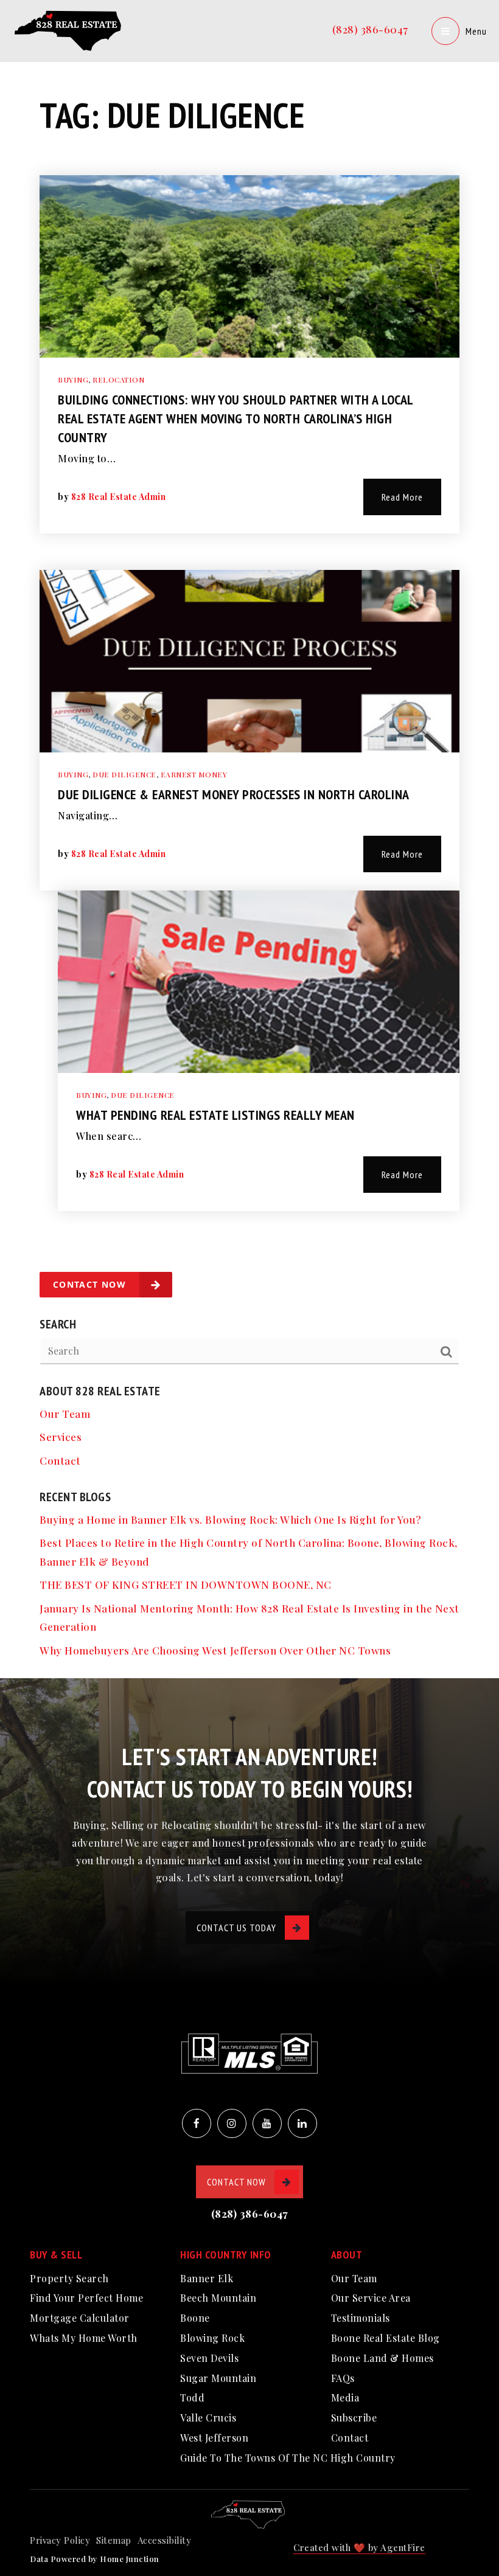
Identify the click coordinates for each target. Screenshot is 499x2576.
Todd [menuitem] (192, 2397)
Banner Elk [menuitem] (207, 2278)
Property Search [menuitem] (69, 2278)
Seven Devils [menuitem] (209, 2358)
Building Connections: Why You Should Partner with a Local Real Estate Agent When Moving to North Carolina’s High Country (236, 418)
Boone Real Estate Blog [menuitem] (386, 2338)
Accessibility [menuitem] (165, 2540)
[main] (249, 839)
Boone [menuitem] (195, 2318)
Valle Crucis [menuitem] (208, 2418)
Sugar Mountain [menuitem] (218, 2378)
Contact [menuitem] (60, 1460)
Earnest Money (194, 774)
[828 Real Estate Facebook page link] (197, 2123)
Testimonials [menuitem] (361, 2318)
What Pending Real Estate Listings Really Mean (215, 1115)
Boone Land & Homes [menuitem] (382, 2358)
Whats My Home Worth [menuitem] (84, 2338)
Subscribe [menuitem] (354, 2418)
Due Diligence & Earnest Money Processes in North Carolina (234, 794)
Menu (476, 31)
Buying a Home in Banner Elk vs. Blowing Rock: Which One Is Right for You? (231, 1519)
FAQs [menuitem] (343, 2378)
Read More (402, 497)
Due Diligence (124, 774)
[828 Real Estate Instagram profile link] (232, 2123)
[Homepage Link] (70, 29)
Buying (73, 380)
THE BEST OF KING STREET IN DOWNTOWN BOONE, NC (186, 1585)
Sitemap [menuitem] (114, 2540)
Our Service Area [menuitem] (371, 2298)
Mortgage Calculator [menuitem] (80, 2318)
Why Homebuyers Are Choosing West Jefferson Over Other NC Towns (215, 1650)
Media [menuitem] (345, 2397)
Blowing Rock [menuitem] (212, 2338)
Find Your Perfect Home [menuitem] (86, 2298)
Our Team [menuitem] (65, 1414)
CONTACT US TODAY (236, 1928)
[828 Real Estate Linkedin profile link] (302, 2123)
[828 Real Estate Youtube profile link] (267, 2123)
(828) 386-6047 (370, 29)
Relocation (118, 380)
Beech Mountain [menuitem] (218, 2298)
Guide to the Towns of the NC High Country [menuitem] (288, 2458)
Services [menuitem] (61, 1437)
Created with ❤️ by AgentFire (359, 2547)
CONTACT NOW (236, 2182)
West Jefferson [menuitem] (214, 2438)
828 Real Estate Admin (119, 497)
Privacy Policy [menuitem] (60, 2540)
